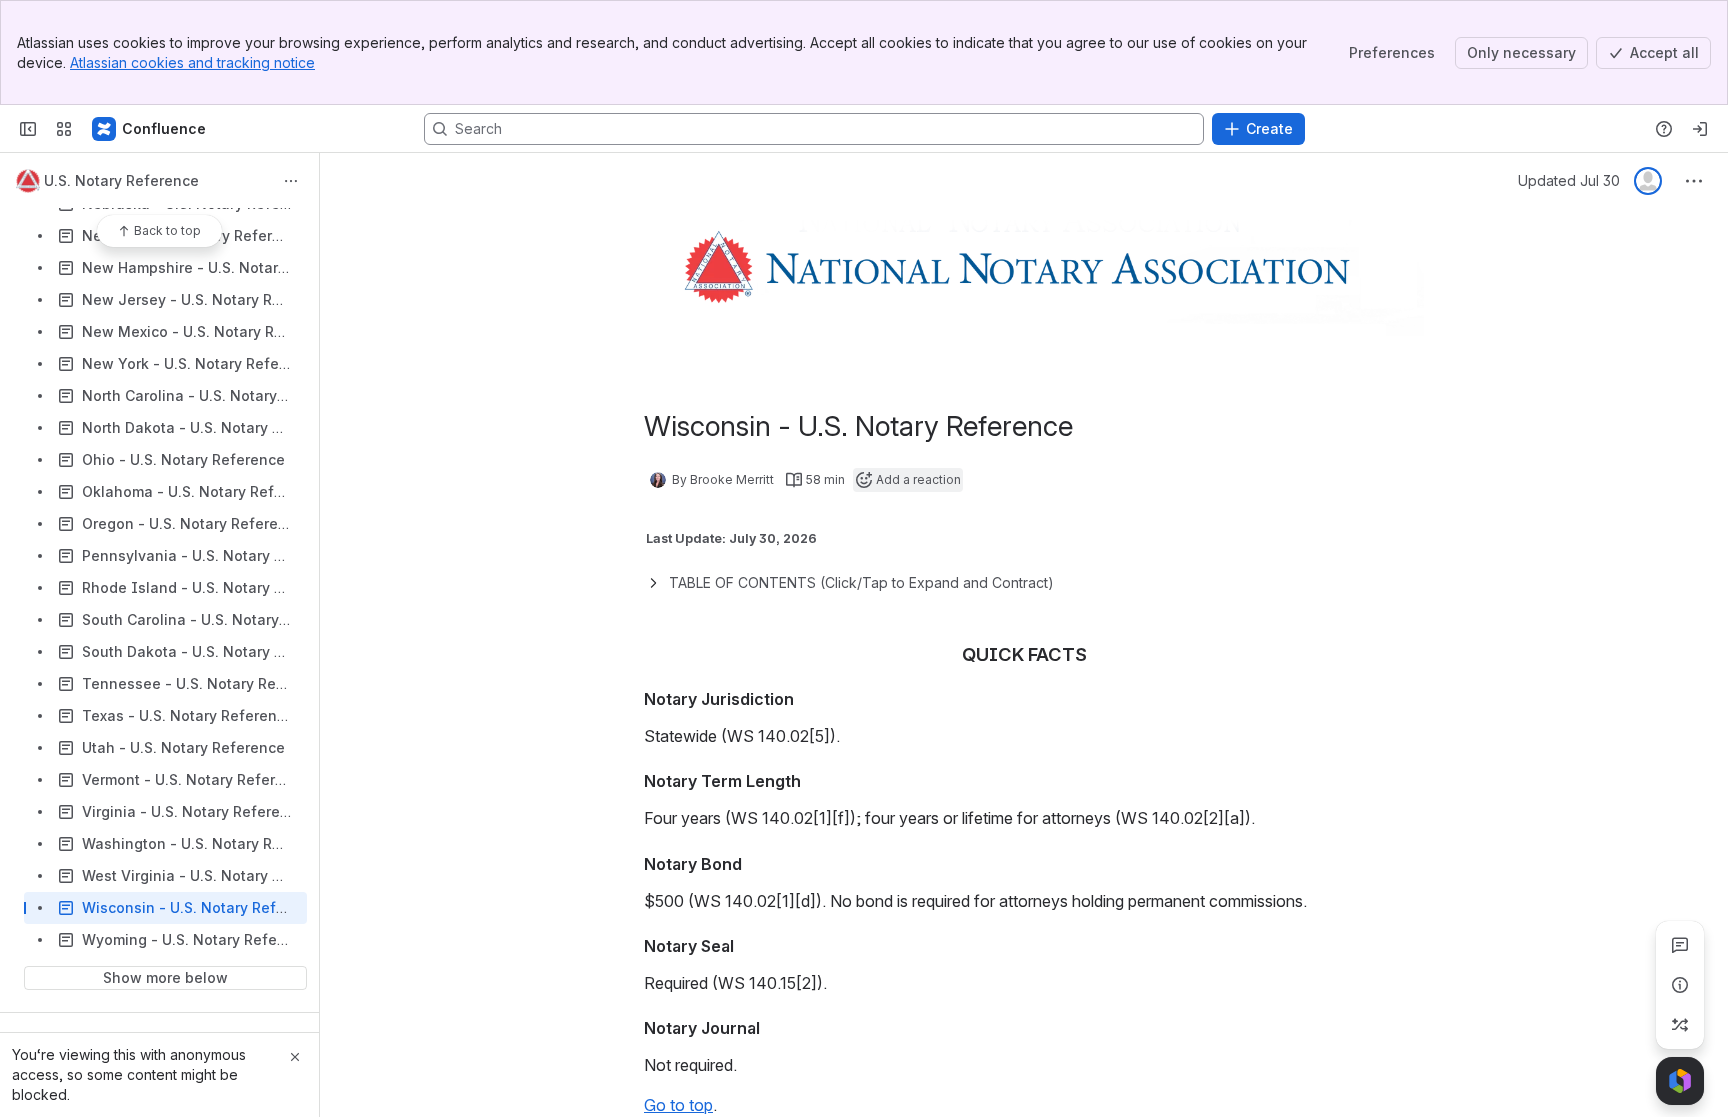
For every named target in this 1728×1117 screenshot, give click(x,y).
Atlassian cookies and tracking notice (192, 62)
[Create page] (1680, 1025)
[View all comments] (1680, 945)
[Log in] (1700, 129)
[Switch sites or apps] (64, 129)
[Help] (1664, 129)
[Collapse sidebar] (28, 129)
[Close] (295, 1057)
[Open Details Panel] (1680, 985)
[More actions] (291, 181)
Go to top (678, 1105)
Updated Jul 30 (1569, 180)
